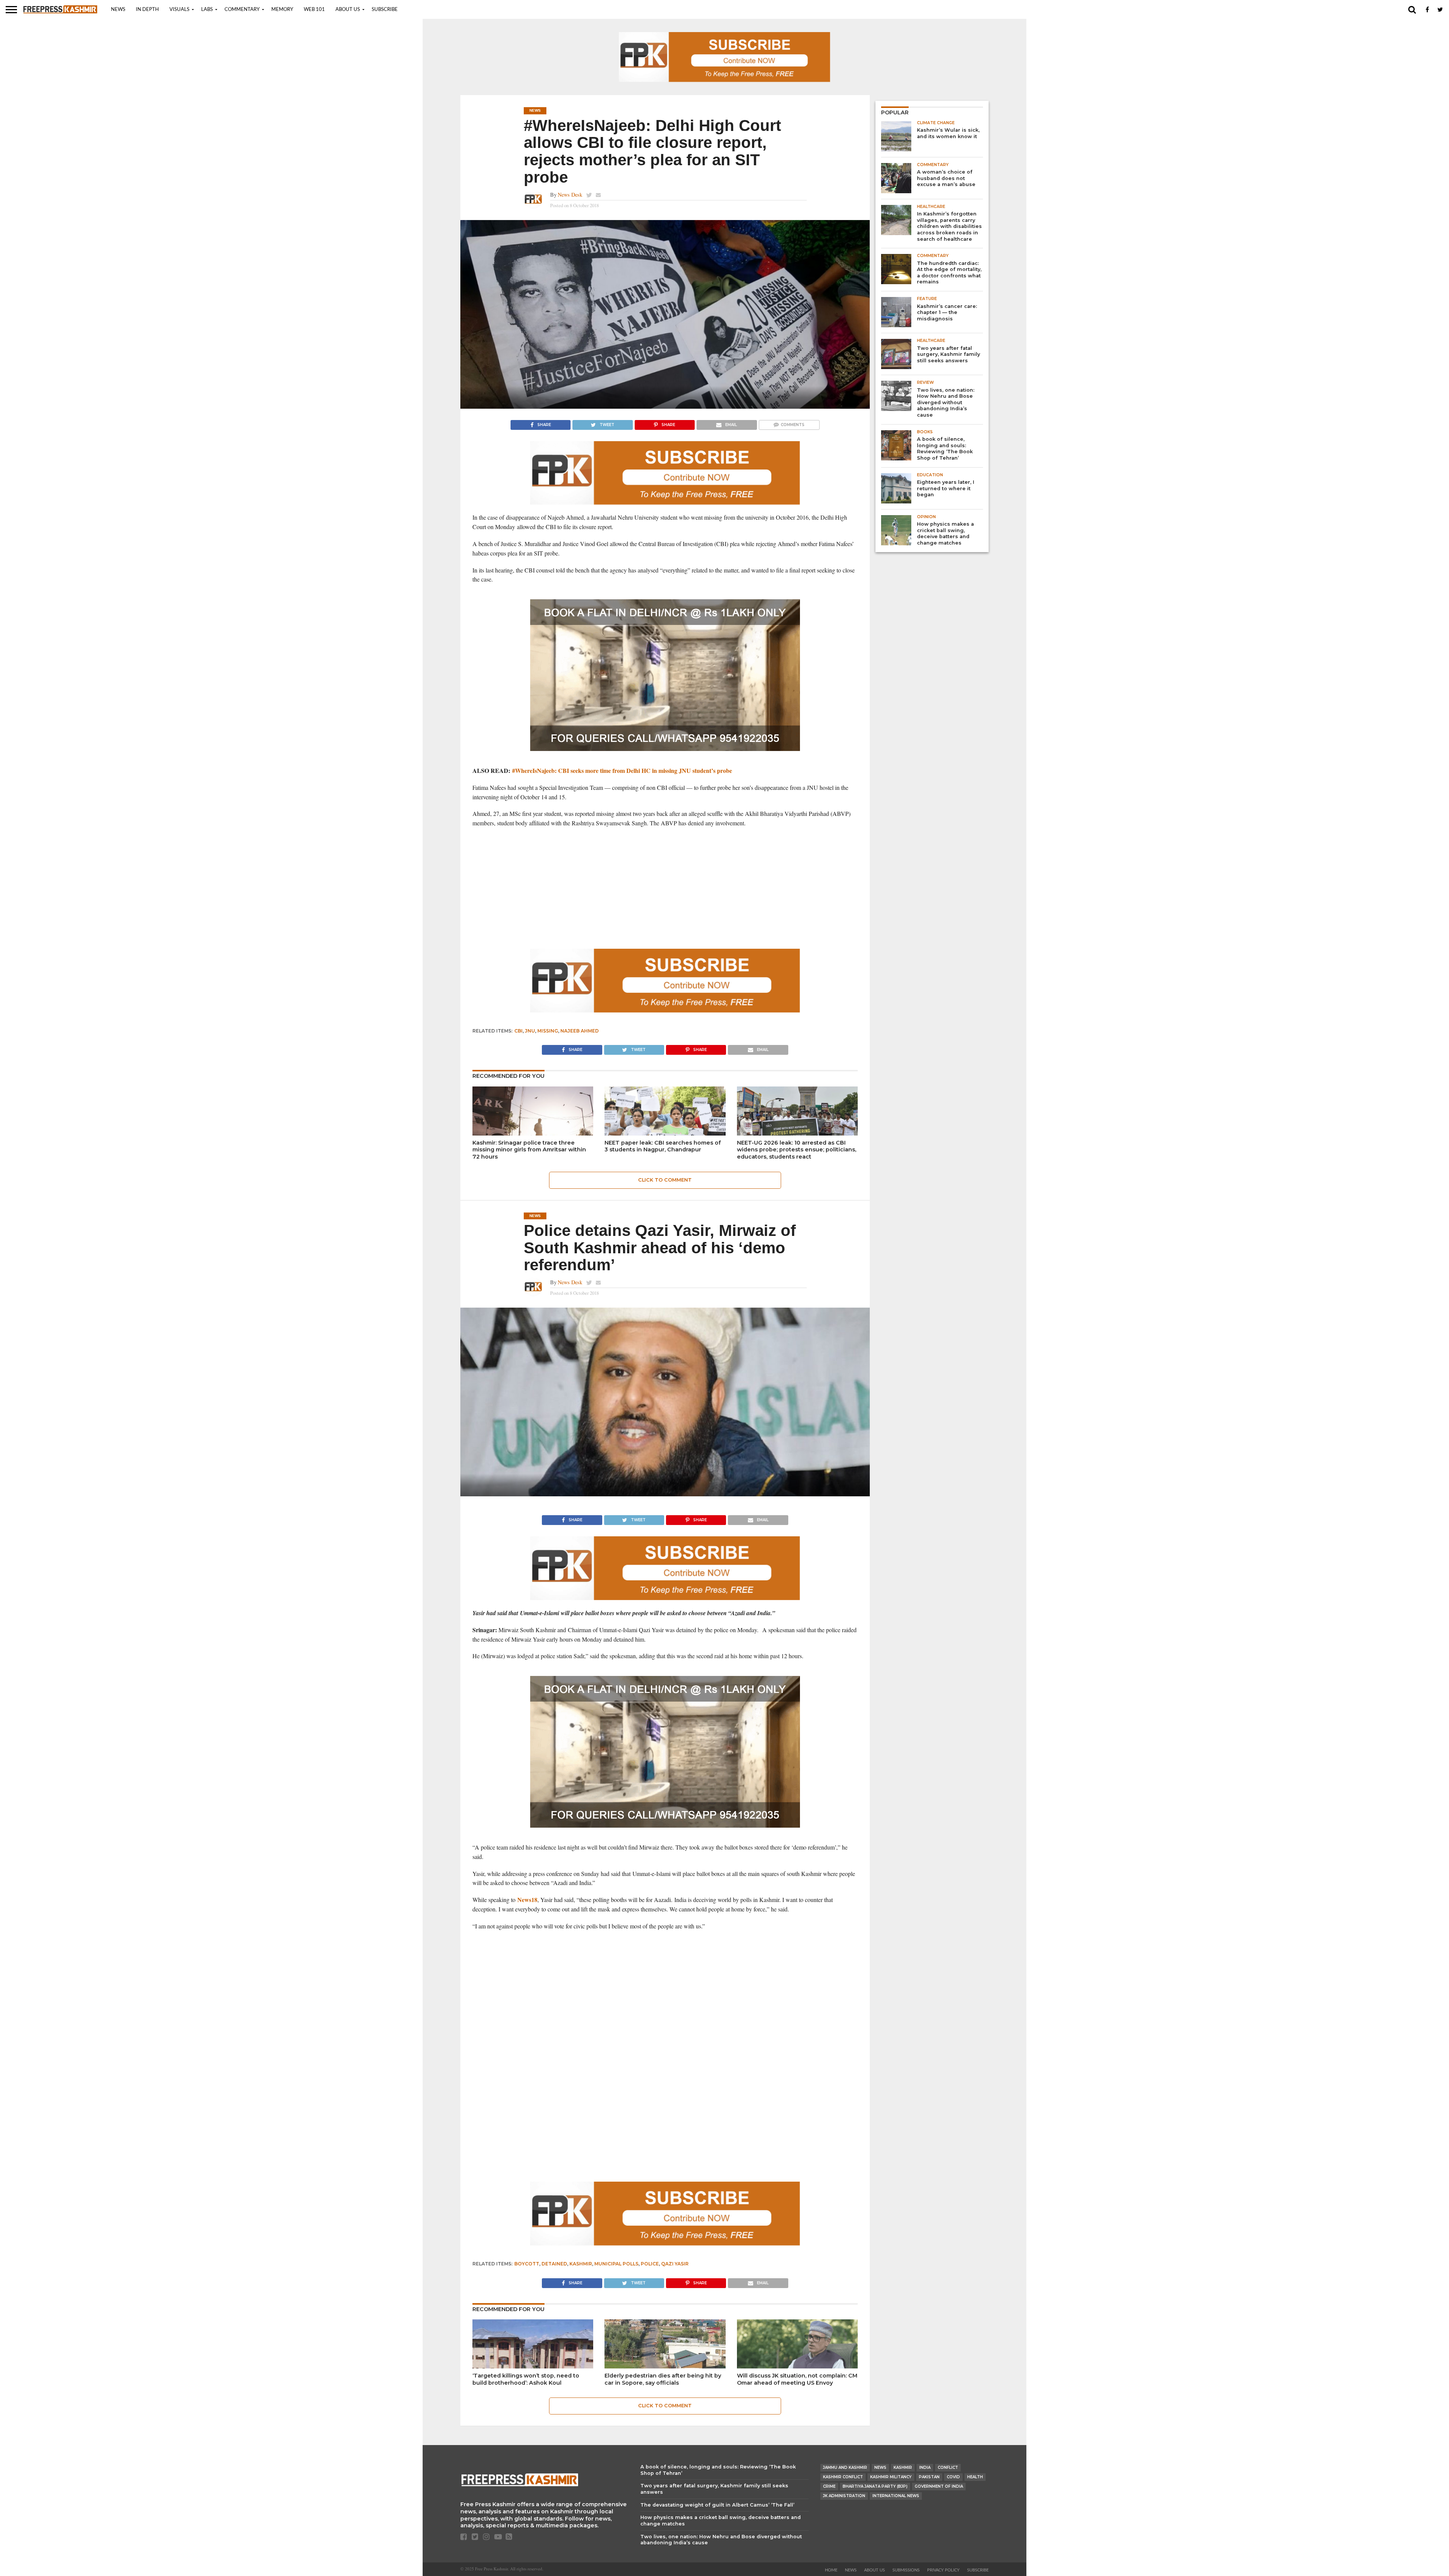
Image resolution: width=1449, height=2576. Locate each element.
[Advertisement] (665, 888)
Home (831, 2570)
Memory (282, 10)
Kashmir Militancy (891, 2477)
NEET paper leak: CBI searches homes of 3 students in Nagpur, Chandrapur (663, 1146)
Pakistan (929, 2477)
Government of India (939, 2486)
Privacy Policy (943, 2570)
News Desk (570, 195)
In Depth (147, 10)
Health (975, 2477)
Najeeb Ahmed (580, 1031)
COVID (953, 2477)
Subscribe (385, 10)
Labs (207, 10)
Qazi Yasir (675, 2264)
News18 (527, 1900)
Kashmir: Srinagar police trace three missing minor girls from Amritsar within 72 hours (529, 1150)
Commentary (242, 10)
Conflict (948, 2468)
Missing (548, 1031)
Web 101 (314, 10)
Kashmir (581, 2264)
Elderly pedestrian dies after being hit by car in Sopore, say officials (663, 2379)
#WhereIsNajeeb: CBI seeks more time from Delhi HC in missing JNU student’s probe (622, 770)
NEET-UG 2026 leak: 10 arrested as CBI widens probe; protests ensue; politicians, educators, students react (797, 1150)
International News (896, 2496)
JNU (530, 1031)
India (925, 2468)
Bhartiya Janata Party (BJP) (875, 2486)
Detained (554, 2264)
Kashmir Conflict (843, 2477)
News (118, 10)
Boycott (527, 2264)
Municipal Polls (616, 2264)
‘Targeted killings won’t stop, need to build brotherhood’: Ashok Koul (526, 2379)
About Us (348, 10)
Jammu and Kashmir (845, 2468)
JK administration (844, 2496)
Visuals (179, 10)
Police (650, 2264)
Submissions (906, 2570)
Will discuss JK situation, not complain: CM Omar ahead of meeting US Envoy (797, 2379)
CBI (518, 1031)
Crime (829, 2486)
